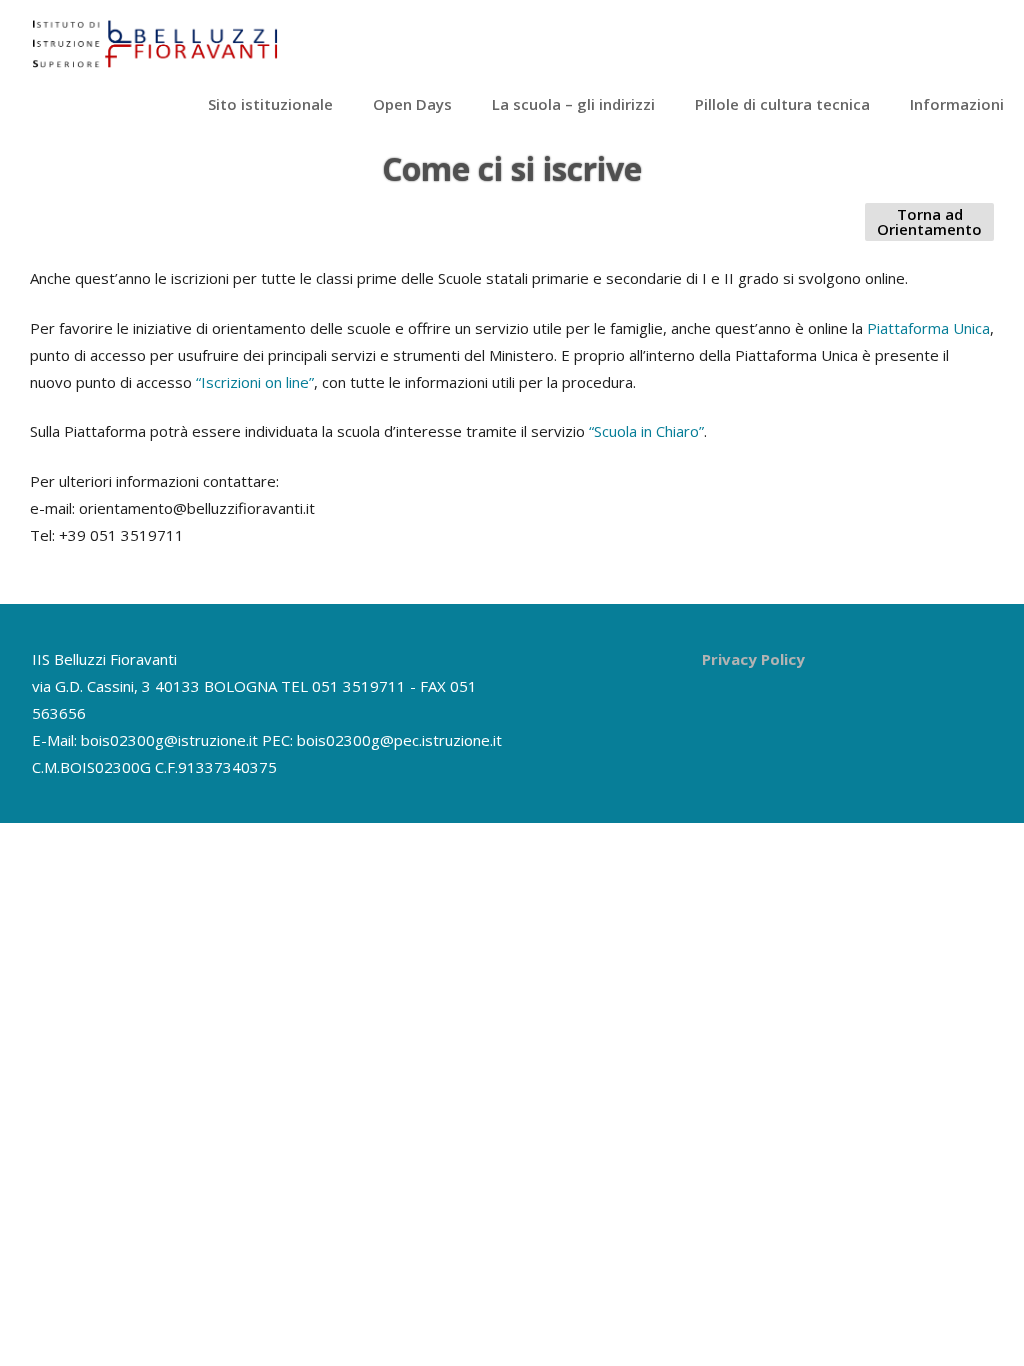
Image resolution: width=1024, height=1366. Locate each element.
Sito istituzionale (270, 104)
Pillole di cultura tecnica (782, 104)
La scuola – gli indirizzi (573, 104)
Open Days (412, 104)
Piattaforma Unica (928, 328)
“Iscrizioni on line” (255, 382)
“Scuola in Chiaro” (646, 431)
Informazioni (957, 104)
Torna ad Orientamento (929, 221)
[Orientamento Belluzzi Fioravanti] (155, 62)
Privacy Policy (753, 659)
